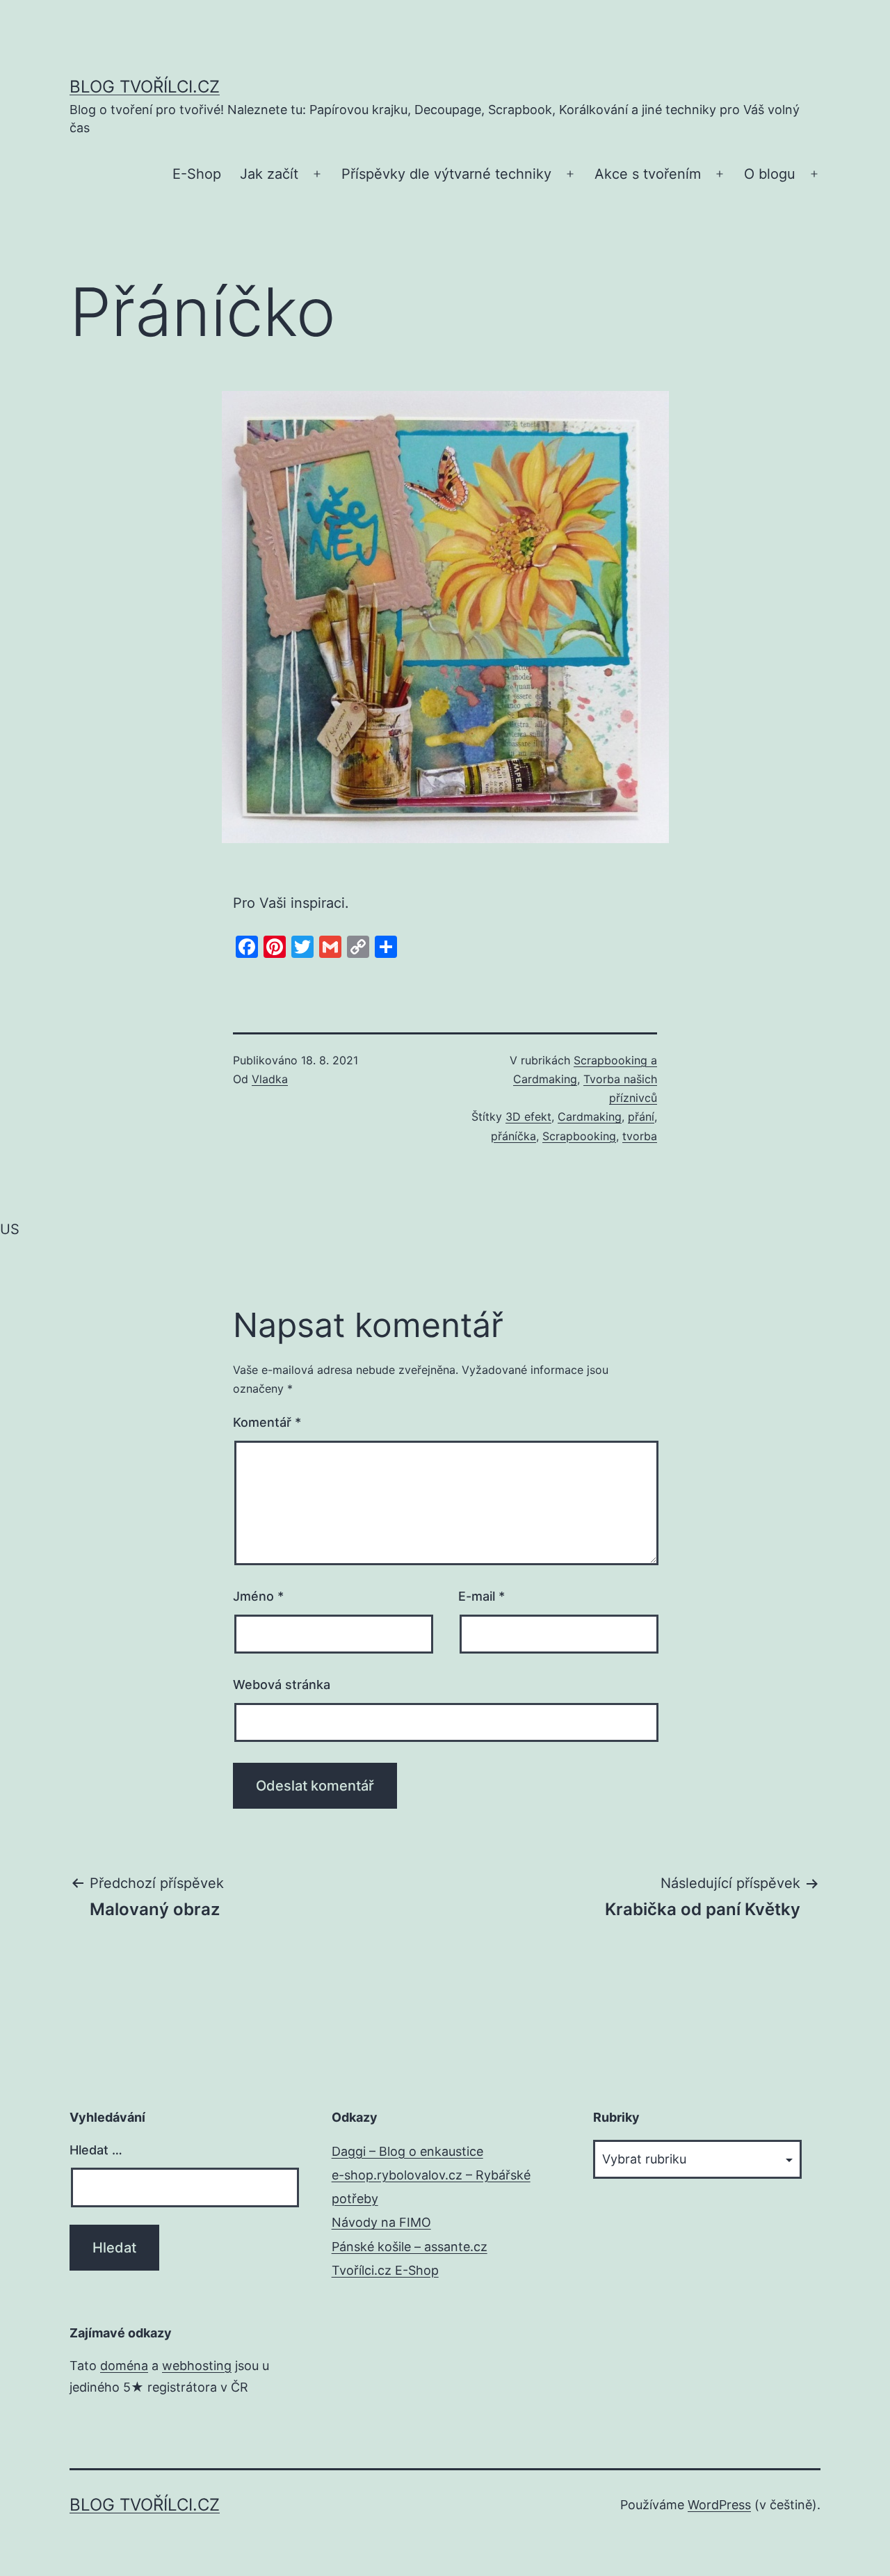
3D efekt (528, 1117)
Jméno (258, 1596)
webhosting (197, 2366)
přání (641, 1117)
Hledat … (96, 2150)
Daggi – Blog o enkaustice (407, 2151)
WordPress (719, 2505)
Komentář (267, 1422)
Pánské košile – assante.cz (410, 2247)
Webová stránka (282, 1685)
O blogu (770, 174)
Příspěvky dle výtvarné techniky (446, 174)
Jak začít (269, 174)
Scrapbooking (579, 1136)
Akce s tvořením (648, 174)
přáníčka (513, 1136)
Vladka (270, 1079)
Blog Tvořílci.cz (145, 87)
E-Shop (197, 174)
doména (124, 2366)
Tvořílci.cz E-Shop (385, 2270)
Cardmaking (590, 1117)
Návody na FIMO (381, 2222)
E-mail (482, 1596)
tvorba (640, 1136)
